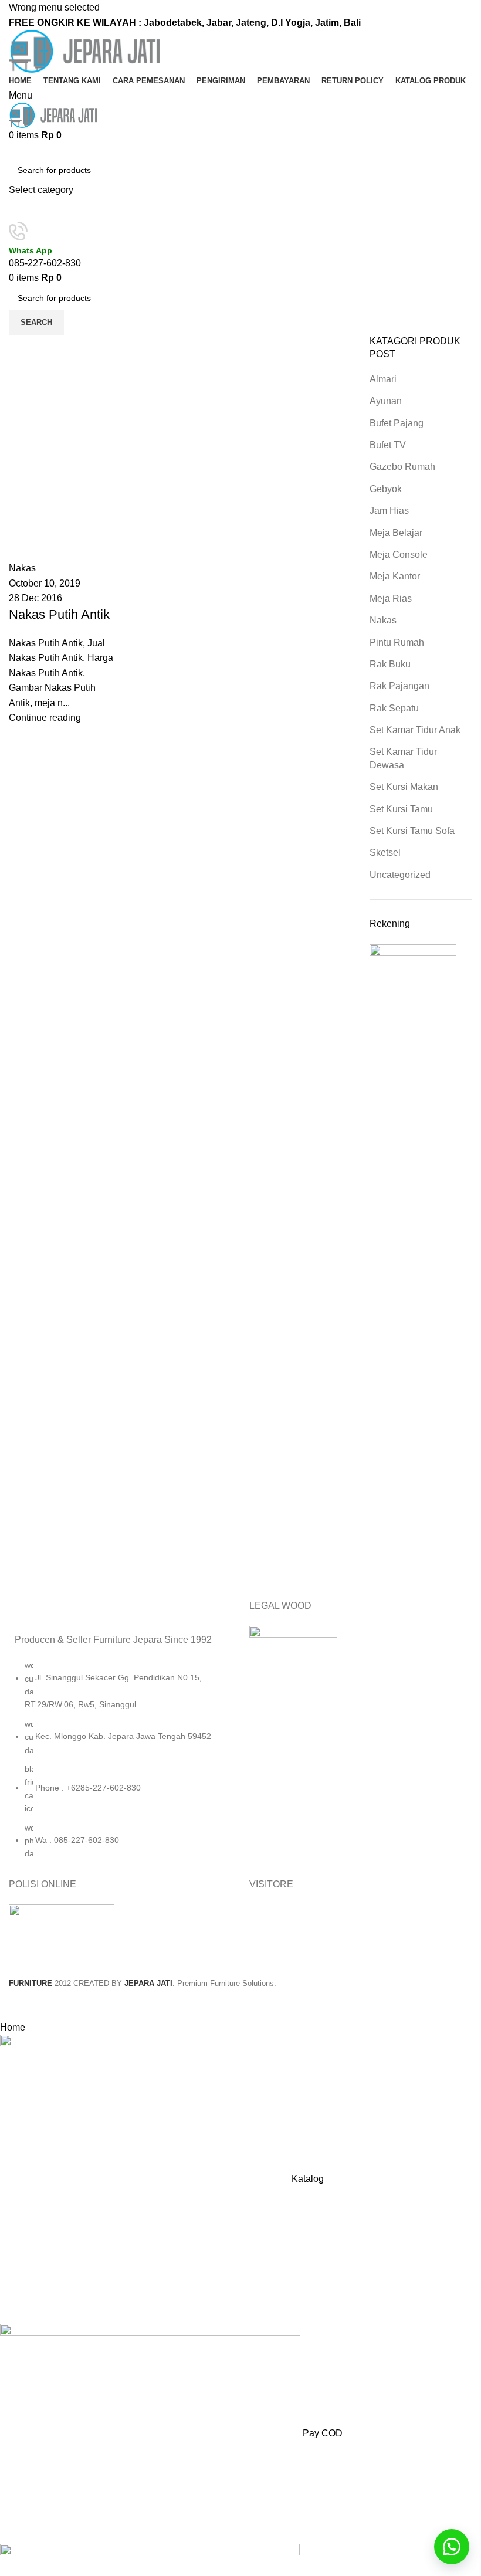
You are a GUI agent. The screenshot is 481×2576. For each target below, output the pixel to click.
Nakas (383, 620)
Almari (383, 379)
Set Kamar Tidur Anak (415, 730)
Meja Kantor (395, 576)
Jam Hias (389, 511)
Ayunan (386, 401)
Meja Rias (391, 599)
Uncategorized (400, 875)
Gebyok (386, 489)
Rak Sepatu (394, 708)
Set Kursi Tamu (401, 809)
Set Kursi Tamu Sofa (412, 831)
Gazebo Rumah (402, 467)
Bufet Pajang (397, 423)
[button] (452, 2547)
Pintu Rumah (397, 643)
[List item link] (120, 1765)
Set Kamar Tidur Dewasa (403, 758)
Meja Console (399, 555)
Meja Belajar (396, 533)
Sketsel (385, 853)
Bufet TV (388, 445)
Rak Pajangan (399, 686)
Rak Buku (390, 664)
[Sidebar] (15, 2005)
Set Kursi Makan (404, 787)
